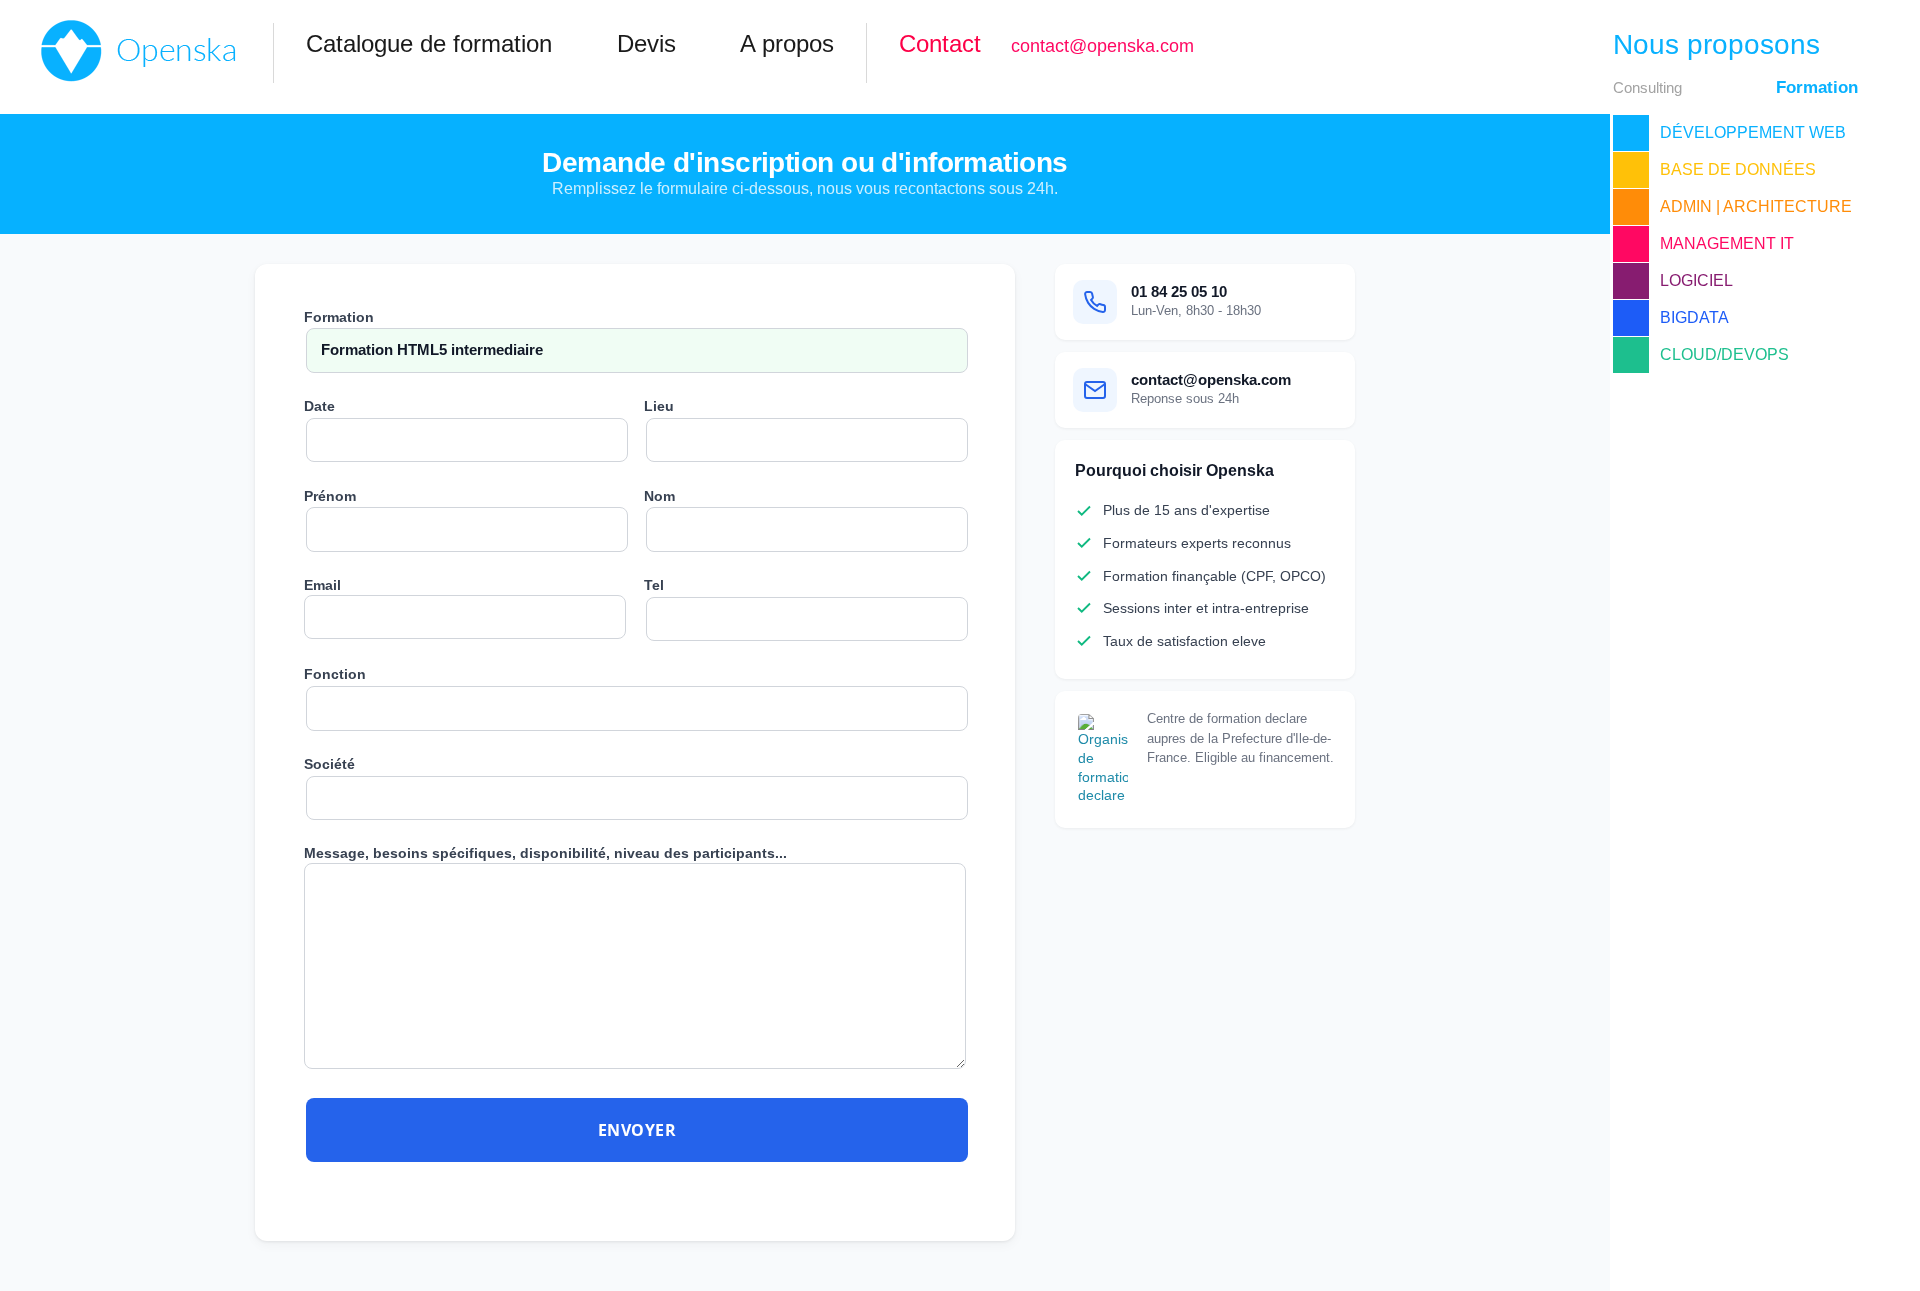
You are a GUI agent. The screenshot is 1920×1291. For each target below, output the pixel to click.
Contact (940, 43)
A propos (787, 43)
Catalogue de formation (429, 43)
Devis (646, 43)
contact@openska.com (1102, 46)
